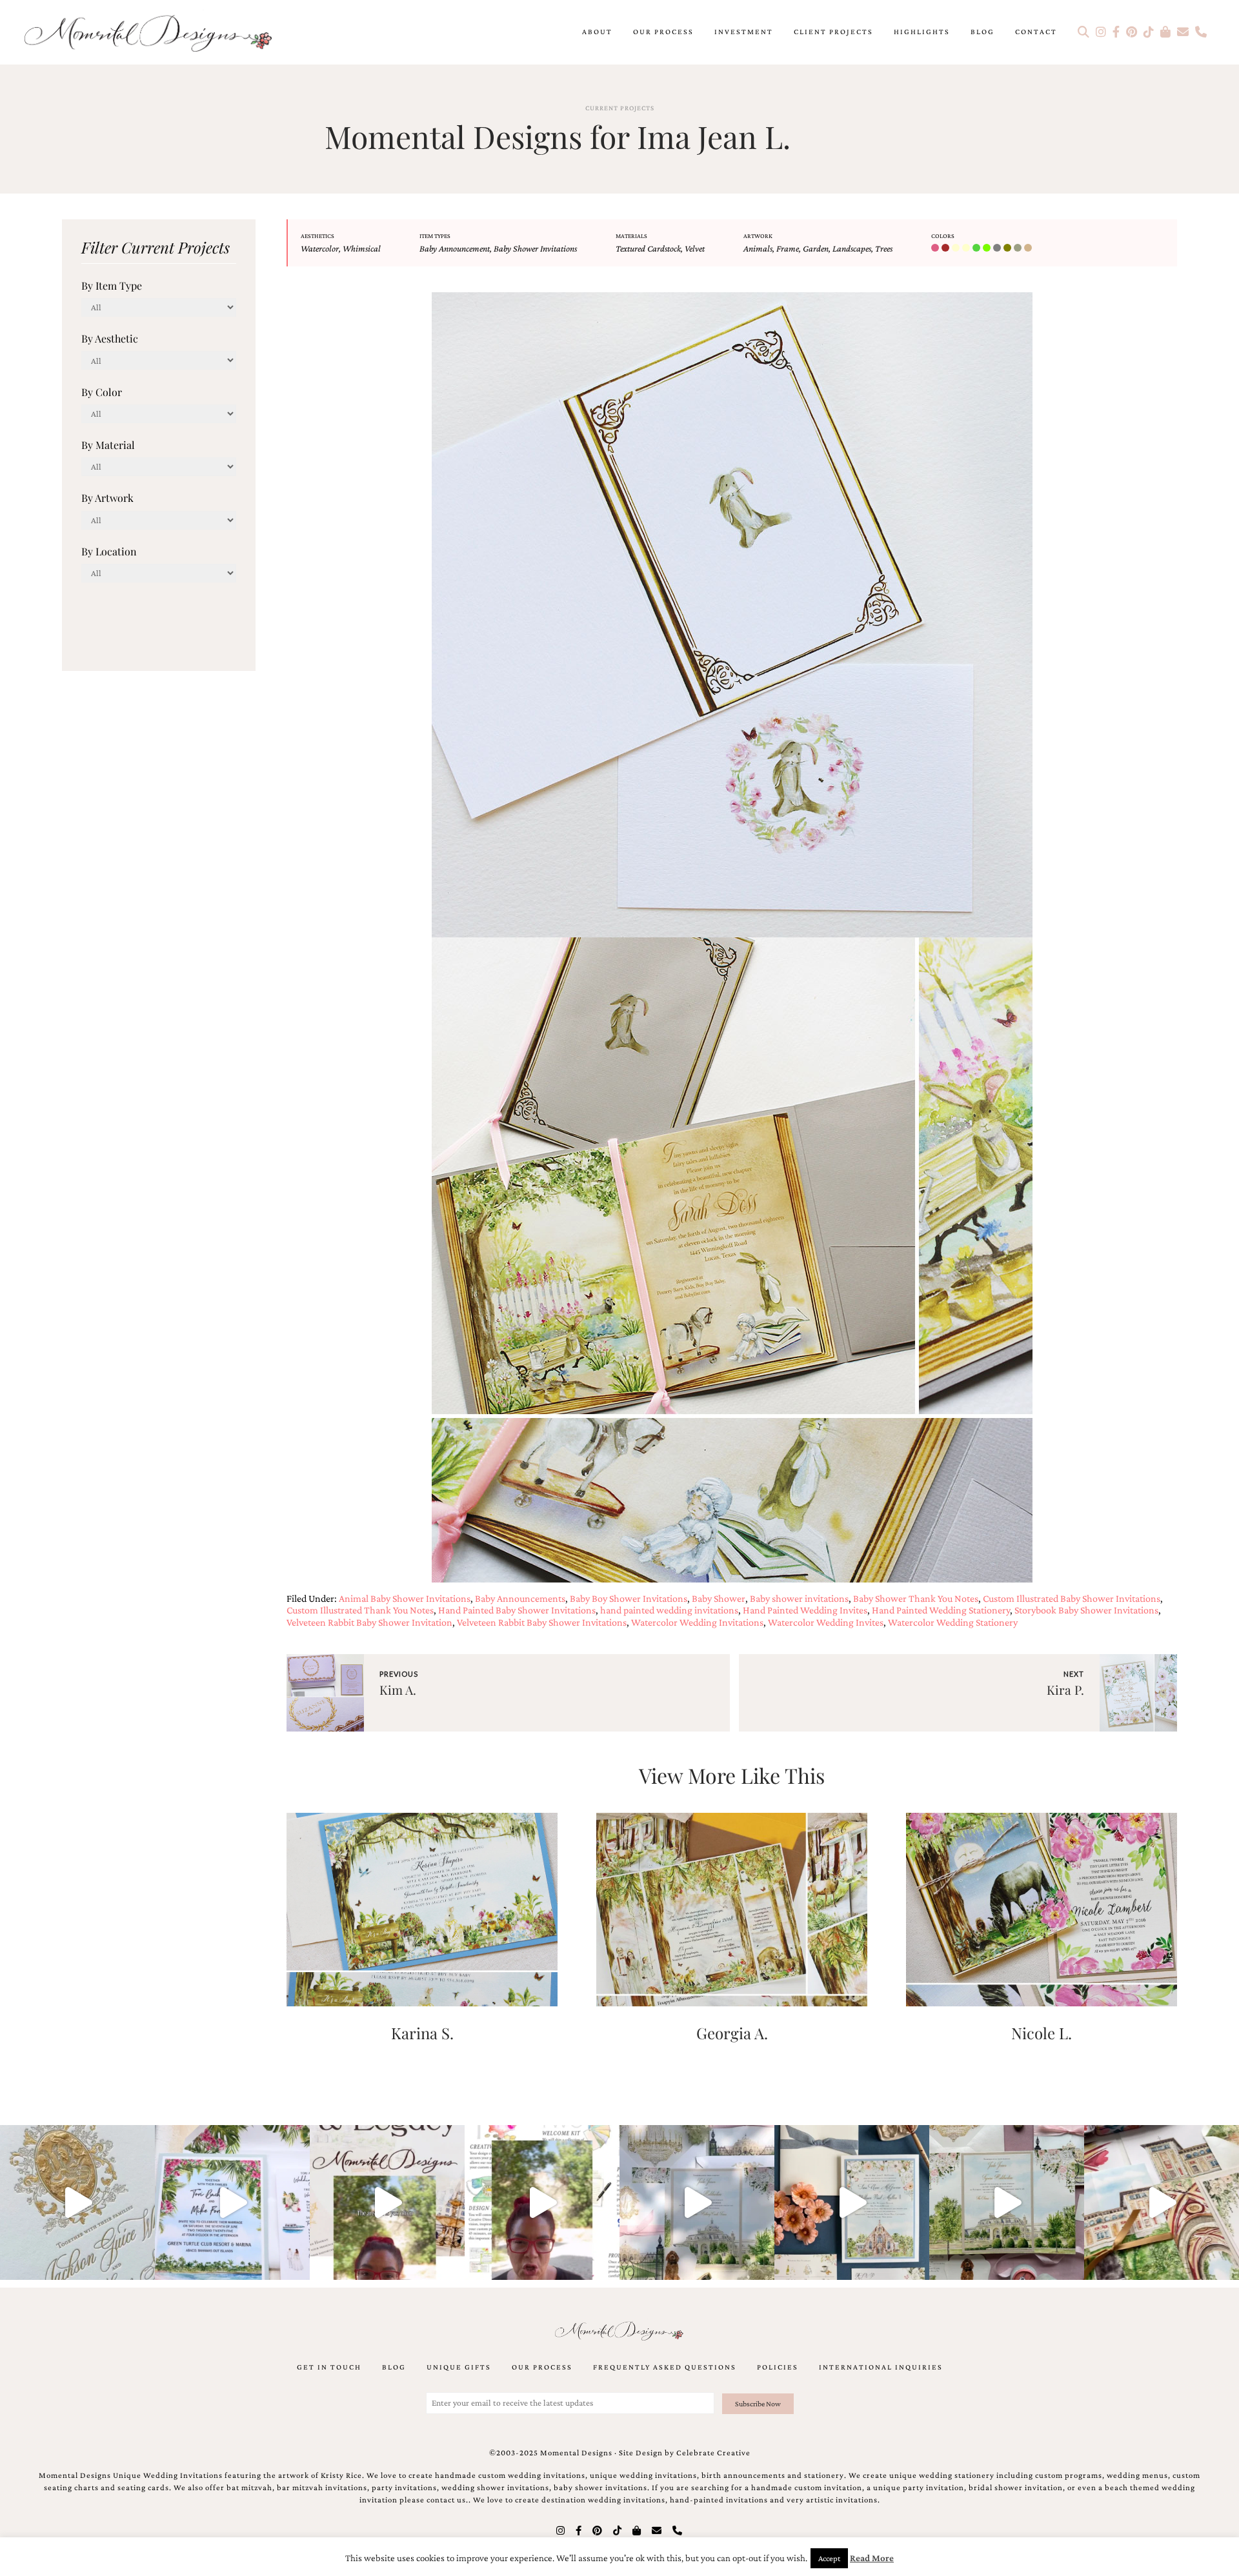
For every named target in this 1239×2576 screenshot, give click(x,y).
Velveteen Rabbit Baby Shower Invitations (542, 1622)
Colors (943, 236)
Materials (631, 236)
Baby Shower (719, 1598)
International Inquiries (881, 2367)
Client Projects (833, 32)
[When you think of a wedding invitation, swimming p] (232, 2202)
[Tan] (1029, 248)
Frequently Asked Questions (665, 2367)
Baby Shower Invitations (535, 248)
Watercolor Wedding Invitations (697, 1622)
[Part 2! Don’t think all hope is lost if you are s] (387, 2202)
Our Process (663, 32)
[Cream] (957, 248)
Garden (816, 248)
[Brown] (947, 248)
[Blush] (936, 248)
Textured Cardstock (648, 248)
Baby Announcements (520, 1598)
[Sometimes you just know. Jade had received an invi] (1007, 2202)
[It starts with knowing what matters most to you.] (1162, 2202)
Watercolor (320, 248)
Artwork (758, 236)
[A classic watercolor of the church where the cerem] (852, 2202)
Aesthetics (317, 236)
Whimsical (362, 248)
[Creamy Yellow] (967, 248)
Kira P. (1065, 1690)
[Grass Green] (988, 248)
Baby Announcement (455, 248)
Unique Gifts (459, 2367)
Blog (982, 32)
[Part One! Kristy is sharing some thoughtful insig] (542, 2202)
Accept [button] (829, 2558)
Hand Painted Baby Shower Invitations (517, 1610)
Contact (1036, 32)
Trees (884, 248)
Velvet (695, 248)
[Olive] (1009, 248)
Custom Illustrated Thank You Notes (360, 1610)
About (597, 32)
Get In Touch (329, 2367)
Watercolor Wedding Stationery (953, 1622)
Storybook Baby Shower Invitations (1086, 1610)
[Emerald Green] (978, 248)
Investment (744, 32)
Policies (778, 2367)
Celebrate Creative (713, 2453)
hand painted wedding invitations (669, 1610)
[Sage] (1019, 248)
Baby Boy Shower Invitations (629, 1598)
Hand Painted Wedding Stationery (941, 1610)
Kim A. (398, 1690)
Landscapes (852, 248)
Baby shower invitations (799, 1598)
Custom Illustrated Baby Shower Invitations (1072, 1598)
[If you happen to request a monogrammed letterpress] (77, 2202)
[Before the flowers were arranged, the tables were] (697, 2202)
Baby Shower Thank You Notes (916, 1598)
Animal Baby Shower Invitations (405, 1598)
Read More (872, 2558)
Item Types (435, 236)
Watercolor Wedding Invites (826, 1622)
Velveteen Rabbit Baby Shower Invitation (369, 1622)
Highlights (922, 32)
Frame (788, 248)
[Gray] (998, 248)
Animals (758, 248)
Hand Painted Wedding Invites (805, 1610)
